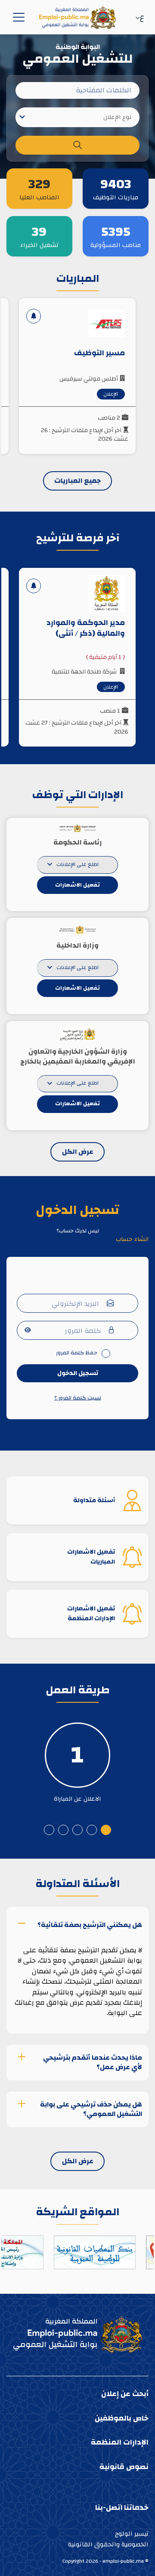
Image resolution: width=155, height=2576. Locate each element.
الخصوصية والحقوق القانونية (108, 2544)
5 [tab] (49, 1830)
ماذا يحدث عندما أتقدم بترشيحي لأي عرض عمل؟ (93, 2062)
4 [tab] (63, 1830)
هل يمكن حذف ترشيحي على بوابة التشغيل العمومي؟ (91, 2109)
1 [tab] (106, 1830)
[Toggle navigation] (17, 17)
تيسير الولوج (132, 2534)
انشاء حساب (132, 1239)
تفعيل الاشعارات (77, 885)
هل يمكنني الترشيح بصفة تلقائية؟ (90, 1924)
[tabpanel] (77, 1755)
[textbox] (77, 117)
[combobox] (77, 117)
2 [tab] (92, 1830)
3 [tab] (77, 1830)
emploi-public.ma (123, 2561)
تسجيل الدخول (78, 1373)
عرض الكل (78, 1152)
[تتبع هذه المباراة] (34, 316)
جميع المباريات (77, 481)
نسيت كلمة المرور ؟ (78, 1398)
